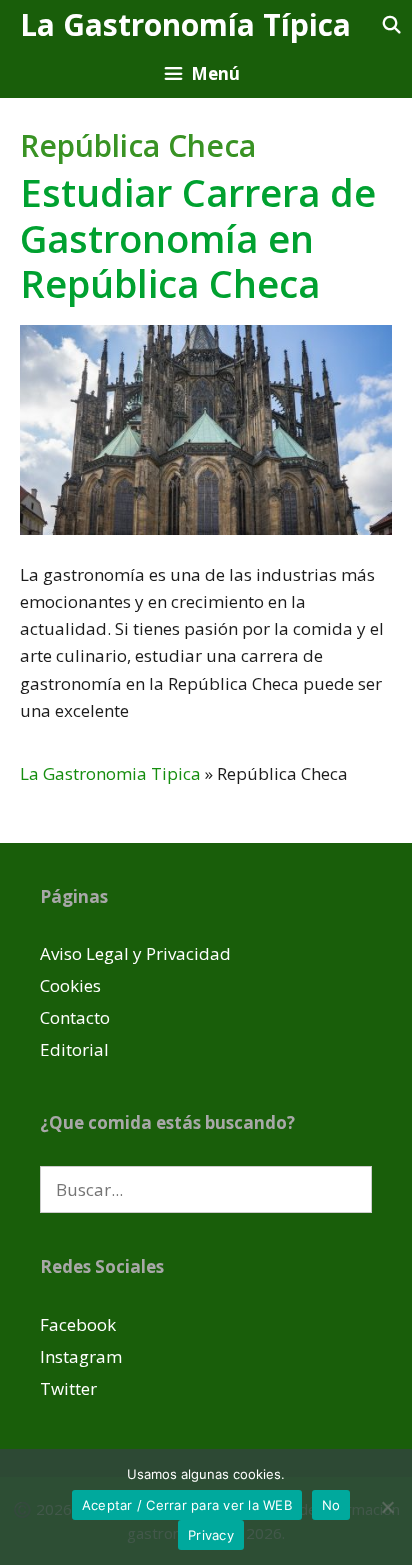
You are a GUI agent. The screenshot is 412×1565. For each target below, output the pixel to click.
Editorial (74, 1049)
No (331, 1505)
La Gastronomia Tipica (110, 773)
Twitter (68, 1388)
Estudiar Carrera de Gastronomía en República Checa (198, 237)
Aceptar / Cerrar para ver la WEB (187, 1505)
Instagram (81, 1356)
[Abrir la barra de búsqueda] (391, 24)
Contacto (75, 1017)
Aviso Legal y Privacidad (135, 953)
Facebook (78, 1324)
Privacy (211, 1535)
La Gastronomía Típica (185, 24)
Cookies (70, 985)
